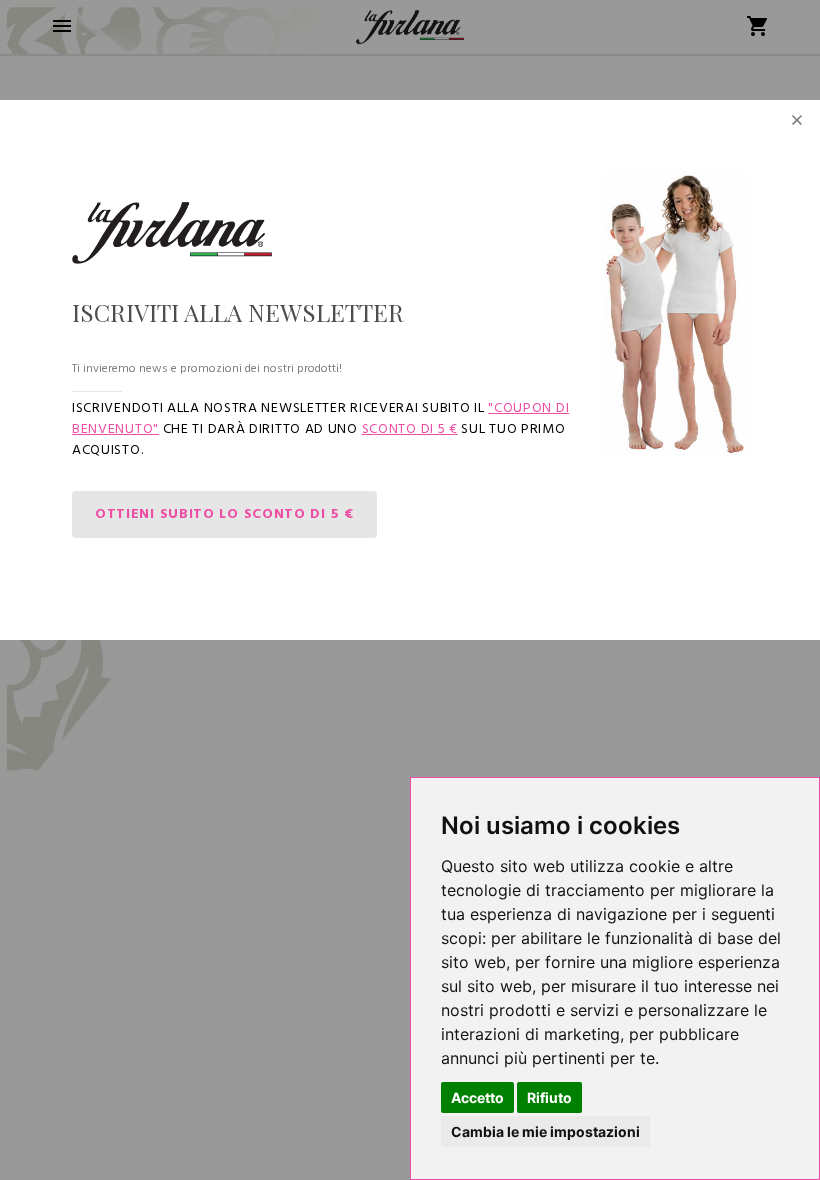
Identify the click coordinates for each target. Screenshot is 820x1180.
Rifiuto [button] (549, 1097)
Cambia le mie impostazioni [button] (545, 1131)
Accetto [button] (477, 1097)
